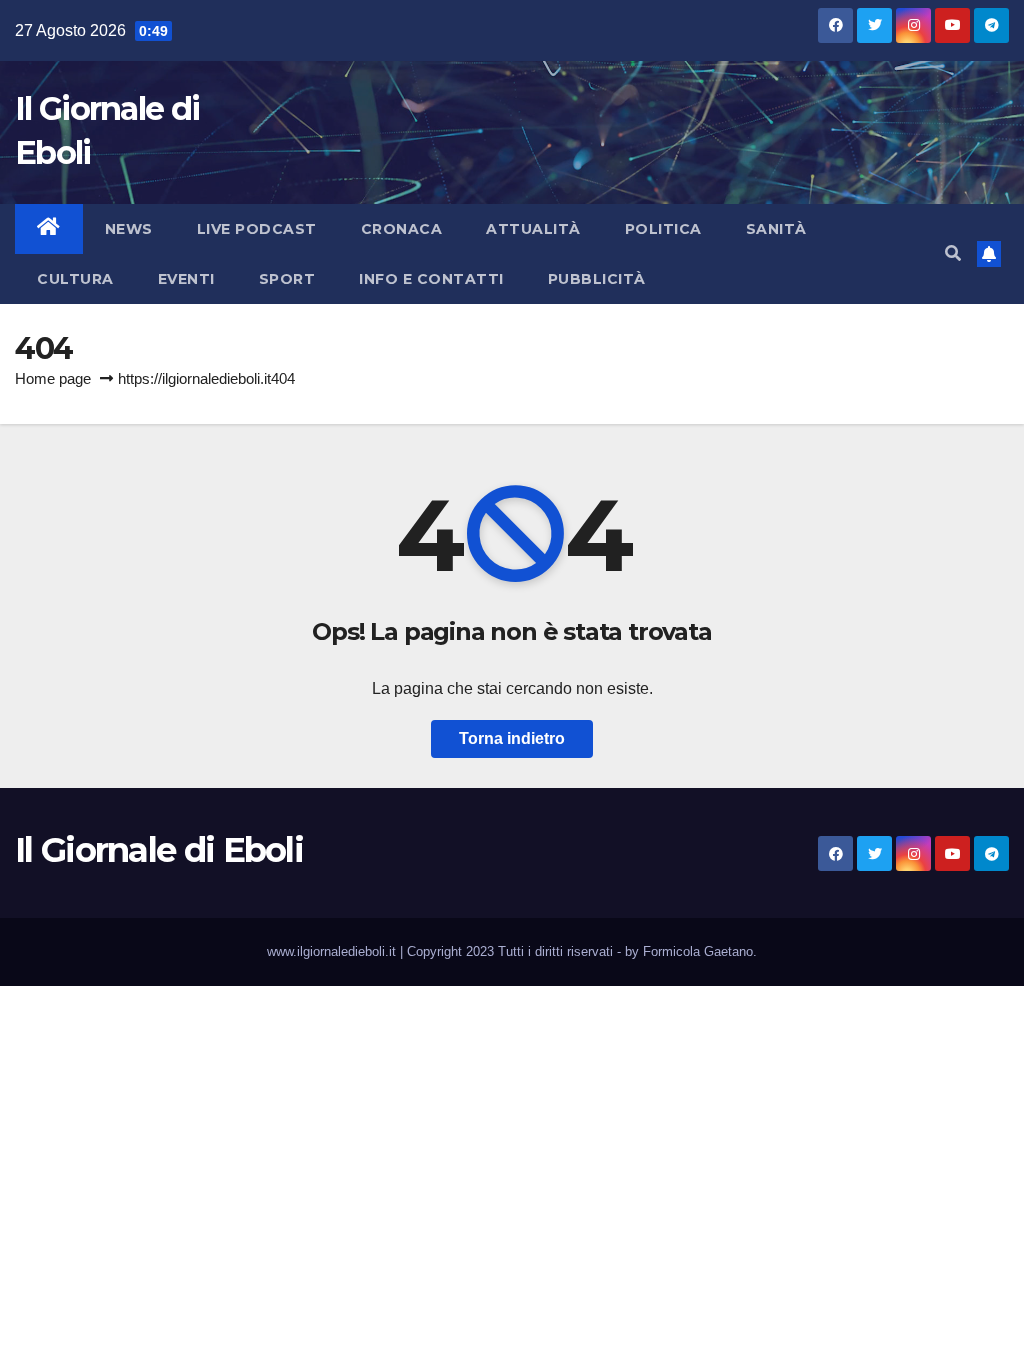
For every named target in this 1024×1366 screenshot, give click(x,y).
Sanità (776, 229)
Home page (53, 378)
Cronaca (402, 229)
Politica (663, 229)
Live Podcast (257, 229)
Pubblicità (597, 279)
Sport (287, 279)
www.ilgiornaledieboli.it (333, 951)
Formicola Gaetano (698, 951)
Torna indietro (512, 738)
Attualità (533, 229)
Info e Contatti (431, 279)
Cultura (75, 279)
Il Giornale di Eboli (159, 850)
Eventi (186, 279)
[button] (953, 253)
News (129, 229)
